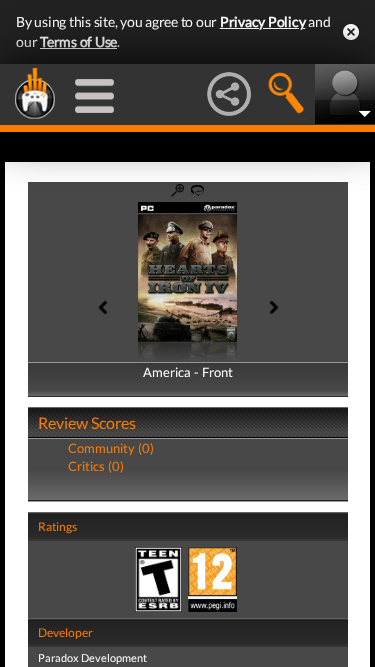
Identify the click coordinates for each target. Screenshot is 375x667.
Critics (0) (96, 466)
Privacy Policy (263, 21)
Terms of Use (78, 41)
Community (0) (111, 448)
